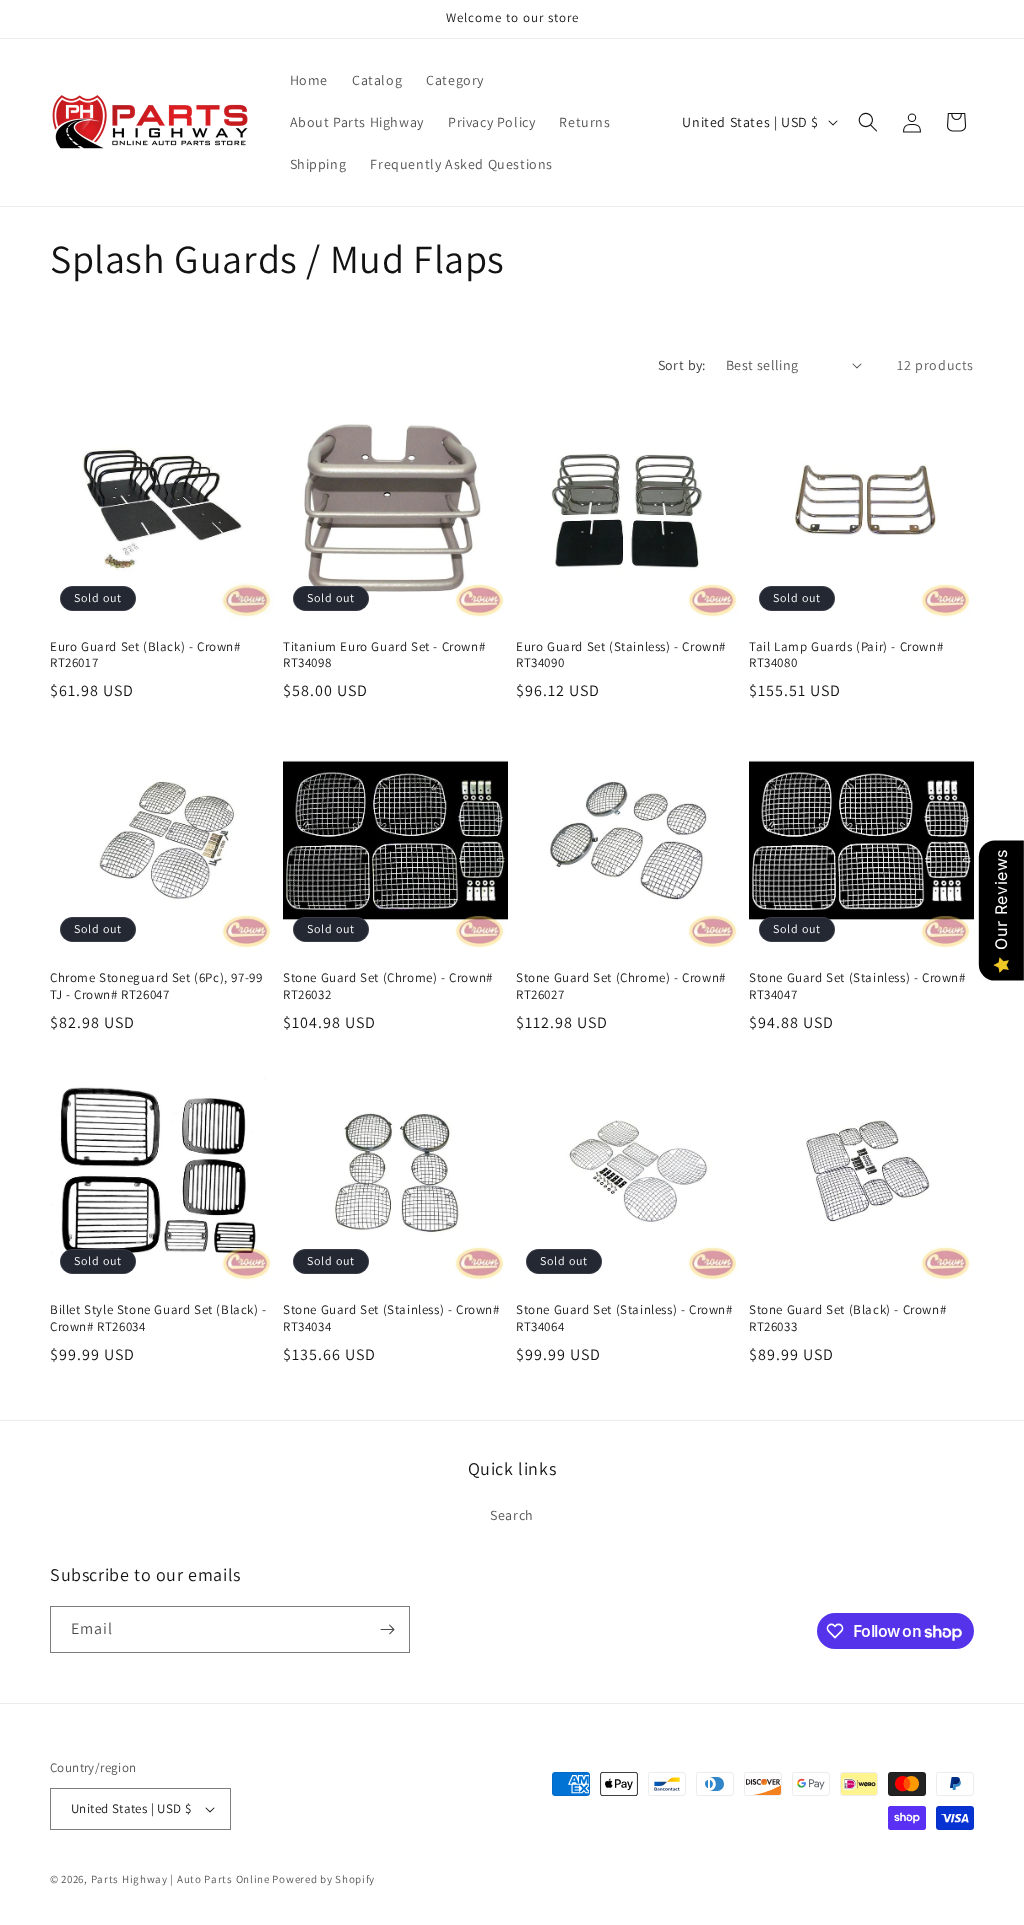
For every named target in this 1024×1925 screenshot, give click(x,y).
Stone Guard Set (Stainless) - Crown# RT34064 (624, 1318)
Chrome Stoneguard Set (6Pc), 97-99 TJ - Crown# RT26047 (156, 986)
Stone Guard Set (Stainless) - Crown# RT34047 (857, 986)
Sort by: (682, 365)
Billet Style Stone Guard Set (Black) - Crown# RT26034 (158, 1318)
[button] (868, 122)
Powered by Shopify (323, 1879)
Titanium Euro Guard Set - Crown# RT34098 (384, 655)
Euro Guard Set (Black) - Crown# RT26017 (145, 655)
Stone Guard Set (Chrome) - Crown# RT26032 (388, 986)
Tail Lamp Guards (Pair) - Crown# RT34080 (846, 655)
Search (512, 1515)
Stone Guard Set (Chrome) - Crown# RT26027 (621, 986)
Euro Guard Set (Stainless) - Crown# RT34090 (621, 655)
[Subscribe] (387, 1629)
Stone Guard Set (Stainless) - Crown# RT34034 (391, 1318)
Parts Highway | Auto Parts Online (180, 1879)
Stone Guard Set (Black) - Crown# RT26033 (847, 1318)
